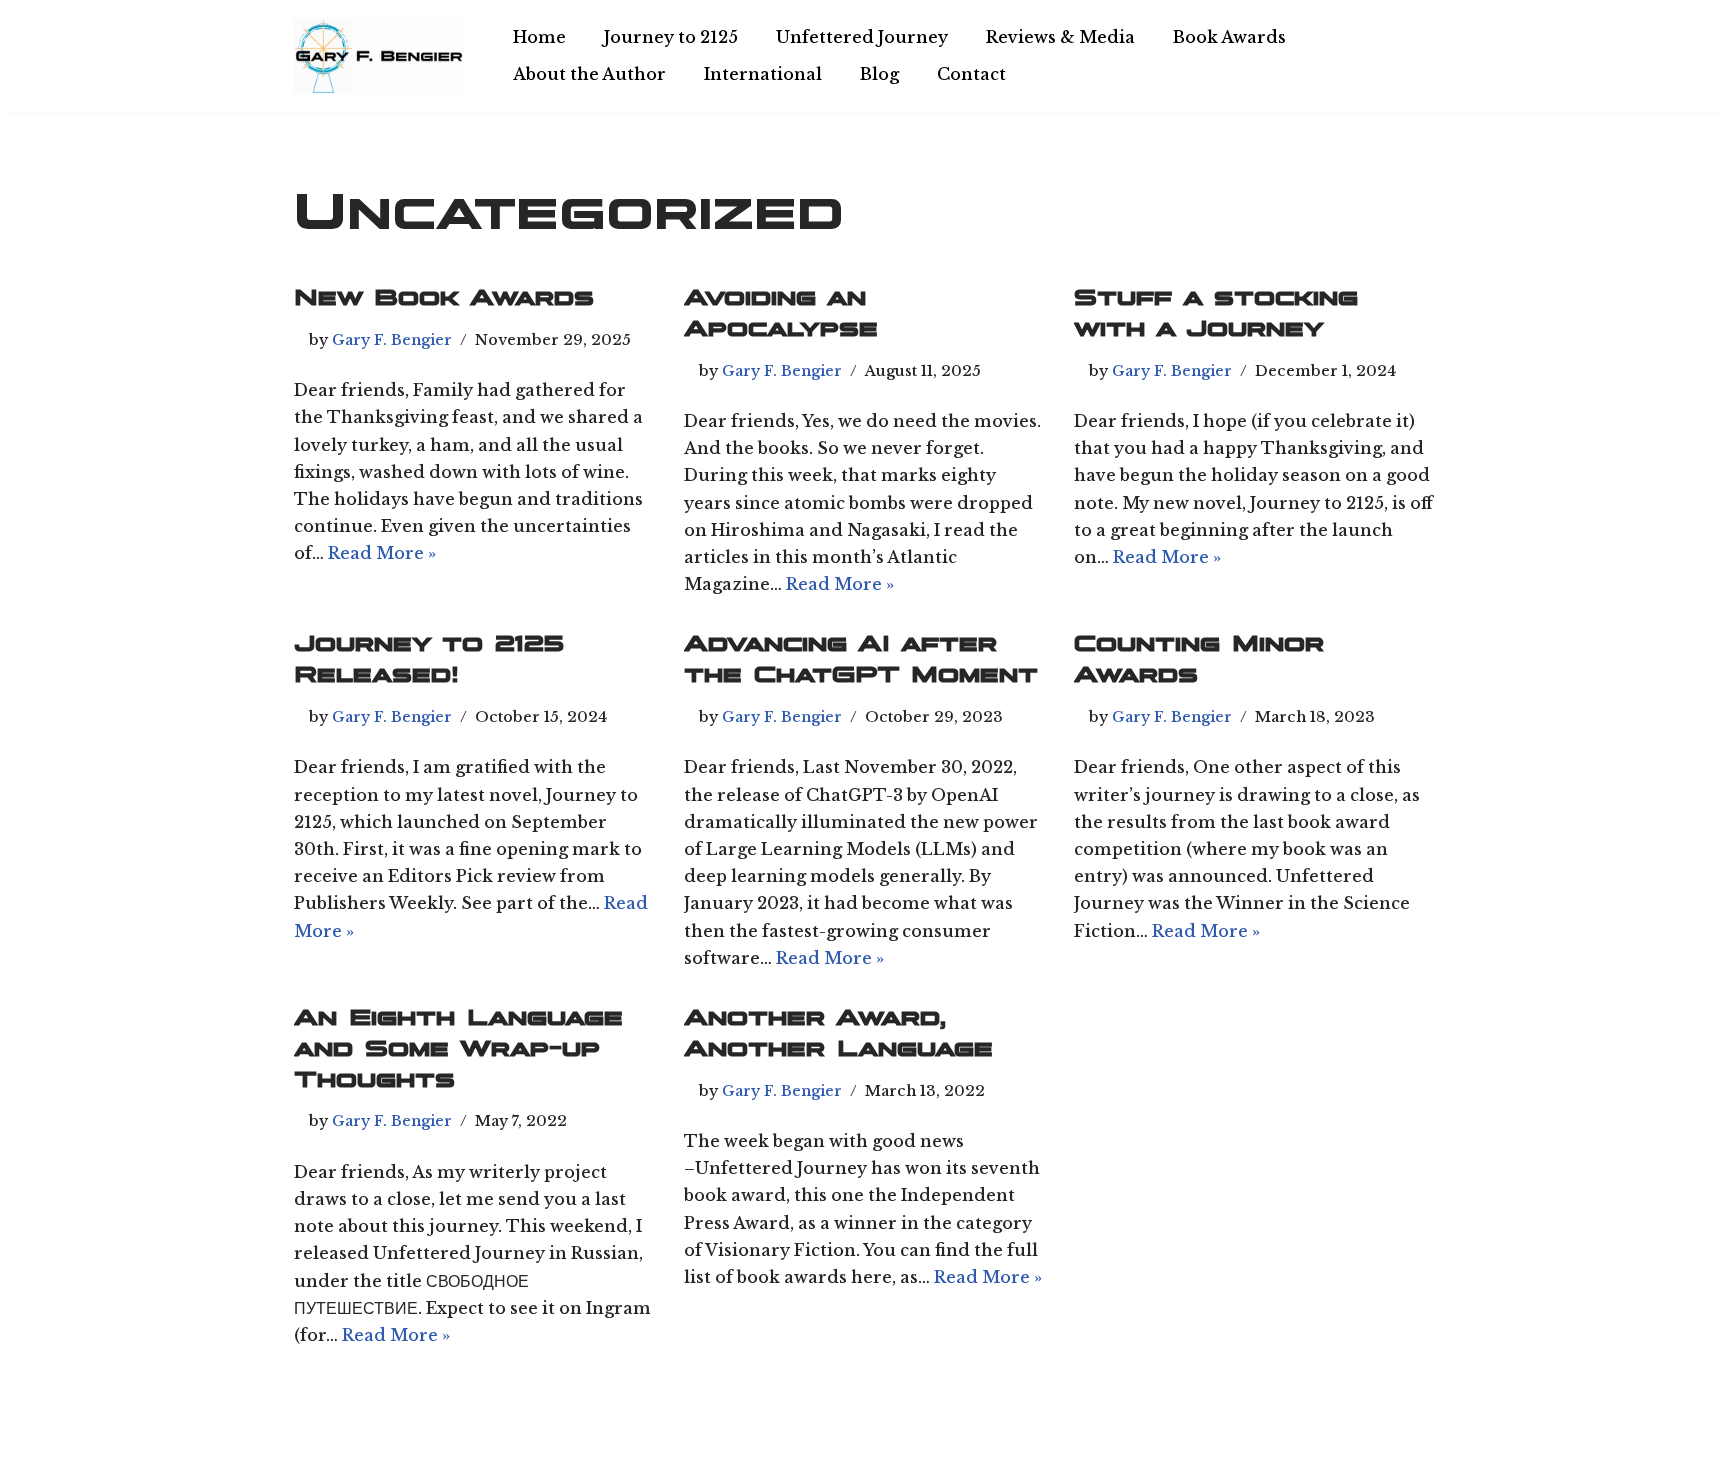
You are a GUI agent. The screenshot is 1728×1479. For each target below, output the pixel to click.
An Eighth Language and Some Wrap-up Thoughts (458, 1048)
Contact (971, 74)
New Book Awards (444, 297)
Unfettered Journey (862, 37)
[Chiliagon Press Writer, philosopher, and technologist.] (379, 56)
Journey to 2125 (671, 37)
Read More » (382, 553)
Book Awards (1229, 37)
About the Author (589, 74)
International (763, 74)
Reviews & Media (1060, 37)
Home (539, 37)
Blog (879, 74)
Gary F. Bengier (392, 340)
